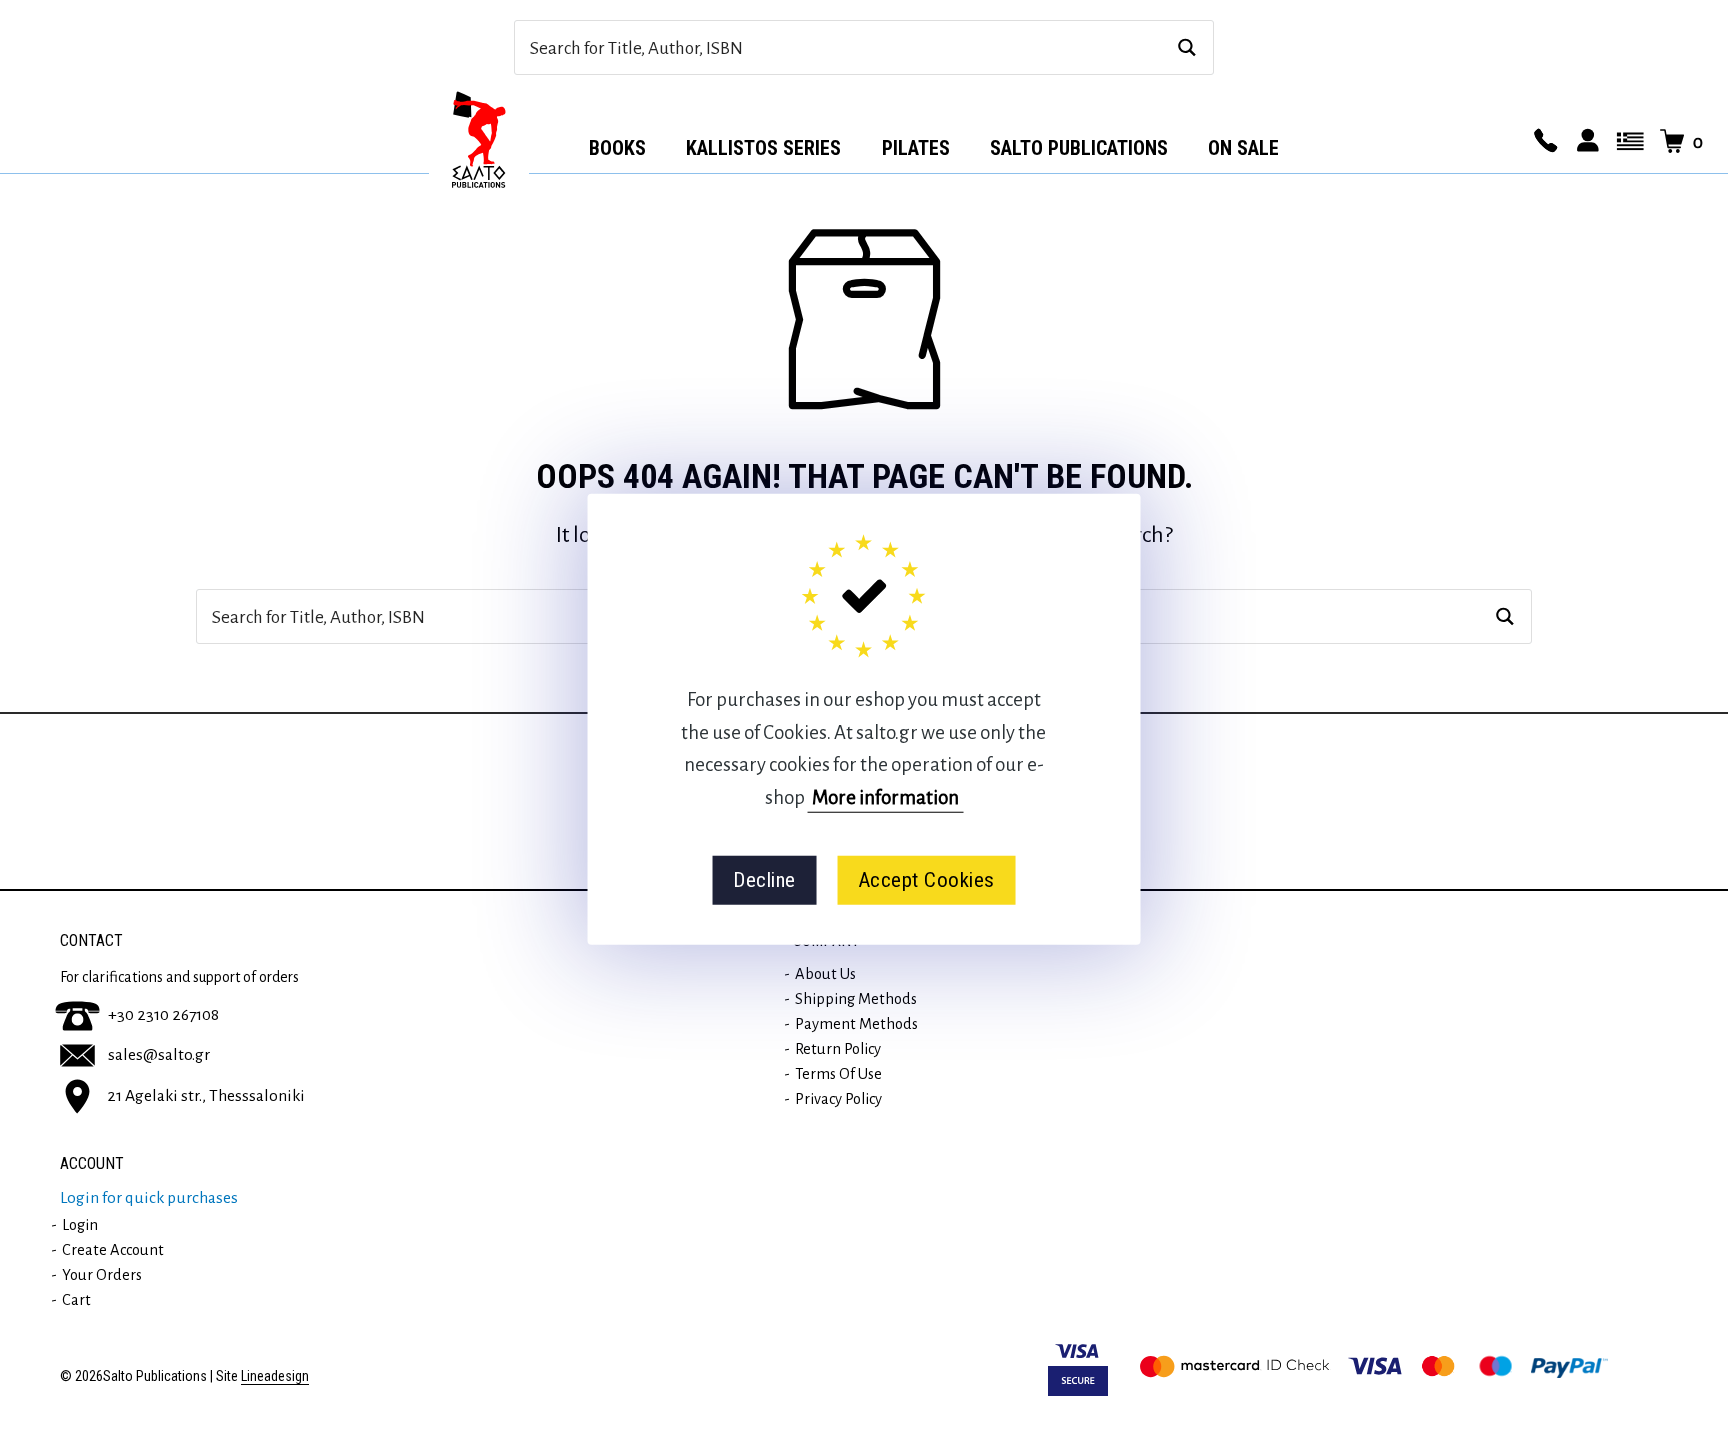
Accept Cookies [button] (926, 880)
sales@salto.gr (159, 1055)
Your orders (102, 1275)
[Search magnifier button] (1186, 47)
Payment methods (856, 1024)
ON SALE (1243, 148)
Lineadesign (275, 1376)
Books (617, 148)
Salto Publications (1079, 148)
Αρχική (479, 141)
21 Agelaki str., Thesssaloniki (206, 1095)
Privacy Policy (838, 1099)
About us (825, 974)
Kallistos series (763, 148)
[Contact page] (1543, 142)
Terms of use (838, 1074)
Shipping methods (856, 999)
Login (80, 1225)
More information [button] (885, 796)
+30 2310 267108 (163, 1015)
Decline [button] (764, 880)
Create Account (113, 1250)
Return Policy (838, 1049)
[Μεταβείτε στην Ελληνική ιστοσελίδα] (1627, 142)
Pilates (916, 148)
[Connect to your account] (1585, 142)
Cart (76, 1300)
